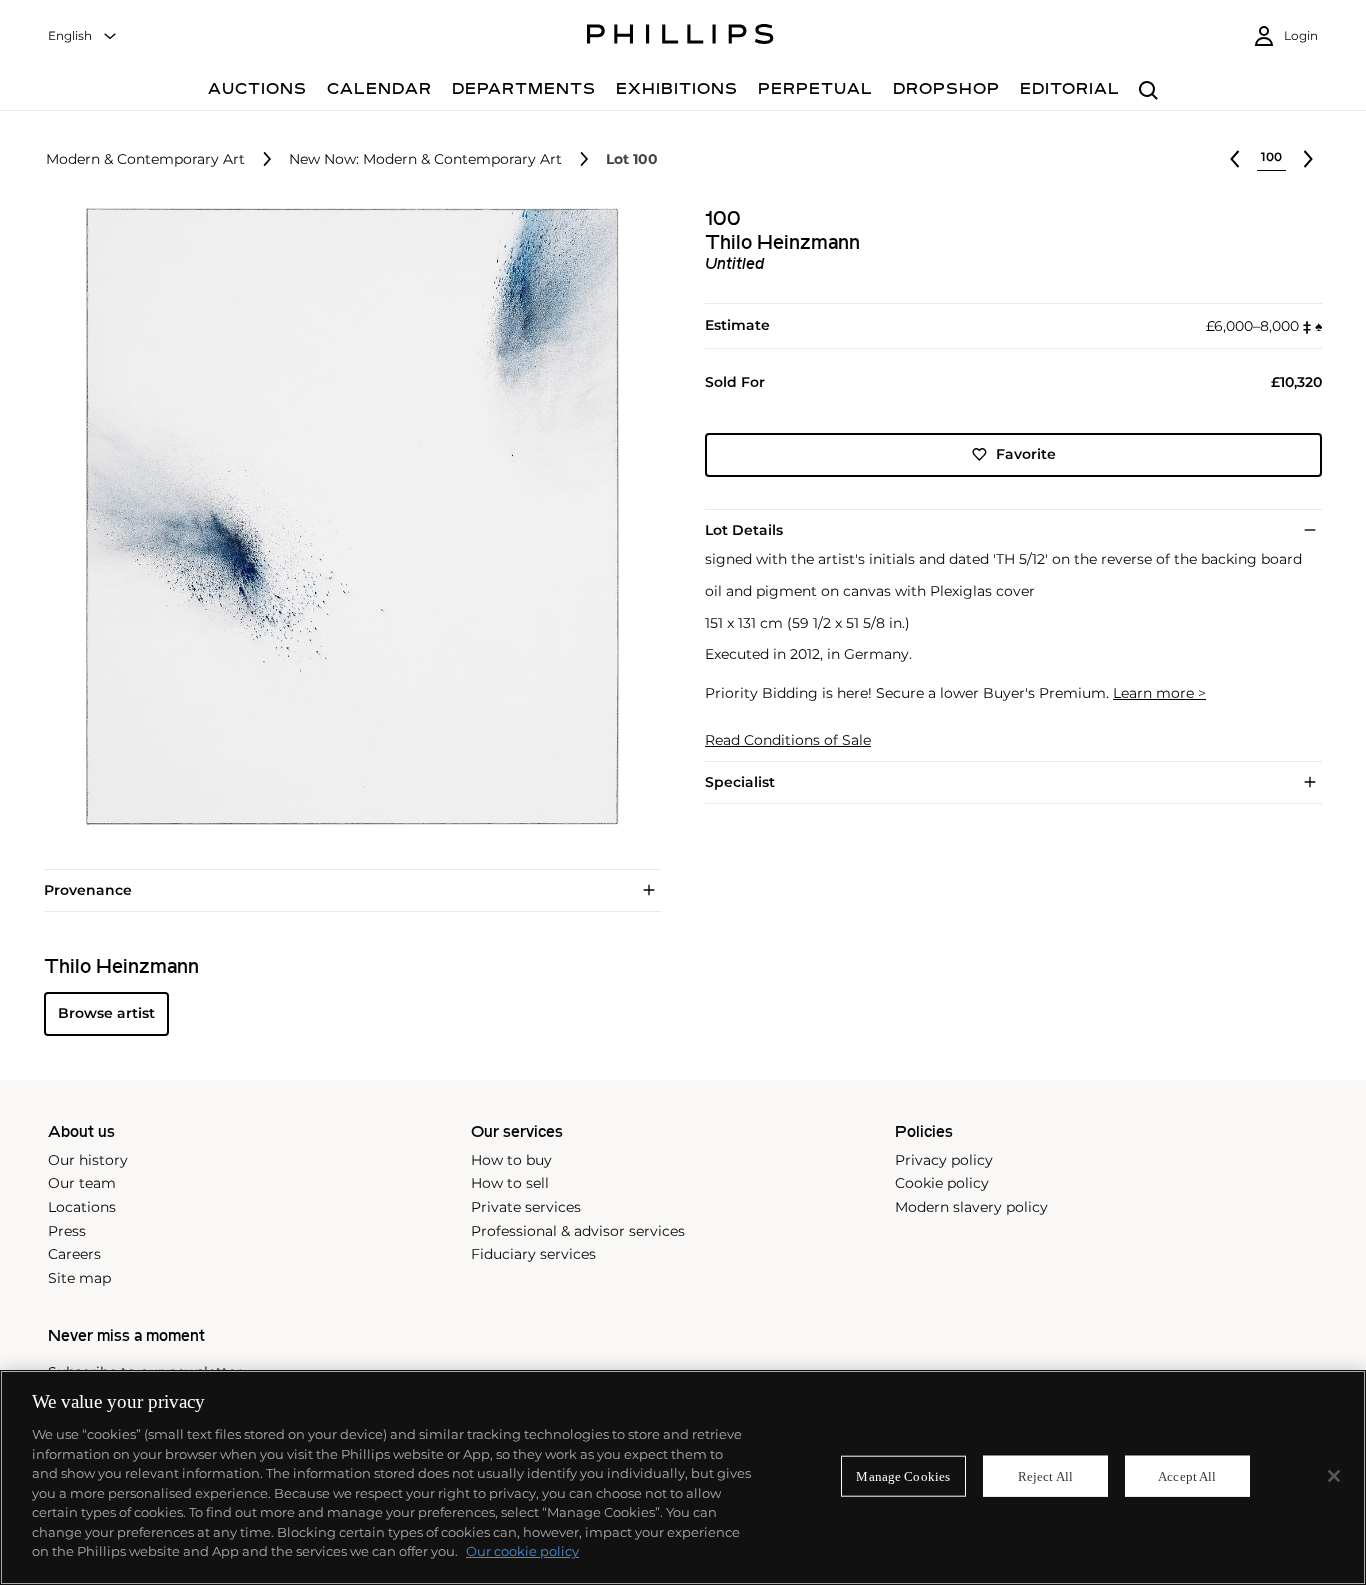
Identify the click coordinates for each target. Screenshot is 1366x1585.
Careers (74, 1254)
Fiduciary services (533, 1254)
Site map (79, 1278)
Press (67, 1231)
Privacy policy (944, 1160)
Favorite (1026, 454)
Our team (82, 1183)
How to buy (511, 1160)
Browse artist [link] (106, 1013)
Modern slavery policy (971, 1207)
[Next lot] (1308, 159)
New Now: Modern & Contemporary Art (425, 159)
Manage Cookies (903, 1475)
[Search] (1148, 91)
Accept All (1187, 1475)
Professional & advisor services (578, 1231)
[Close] (1334, 1476)
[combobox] (83, 36)
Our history (88, 1160)
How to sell (510, 1183)
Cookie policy (942, 1183)
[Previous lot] (1235, 159)
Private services (526, 1207)
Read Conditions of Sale (788, 740)
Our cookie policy (522, 1551)
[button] (346, 516)
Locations (82, 1207)
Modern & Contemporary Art (145, 159)
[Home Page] (680, 37)
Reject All (1045, 1475)
